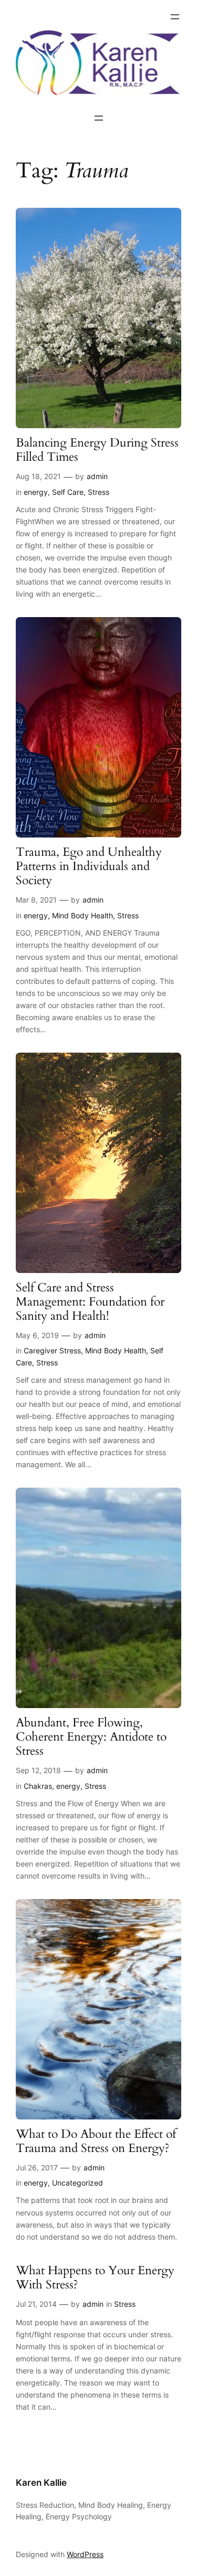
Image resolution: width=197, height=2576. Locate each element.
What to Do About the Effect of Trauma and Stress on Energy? (96, 2142)
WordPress (85, 2554)
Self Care (68, 492)
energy (36, 492)
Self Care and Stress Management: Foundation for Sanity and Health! (90, 1302)
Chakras (38, 1786)
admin (97, 476)
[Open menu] (175, 17)
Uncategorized (77, 2183)
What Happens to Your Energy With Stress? (95, 2278)
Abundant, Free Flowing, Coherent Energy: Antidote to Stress (91, 1737)
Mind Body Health (82, 915)
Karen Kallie (41, 2483)
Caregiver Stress (52, 1350)
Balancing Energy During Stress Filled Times (97, 450)
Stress (98, 492)
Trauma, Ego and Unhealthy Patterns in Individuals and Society (89, 867)
